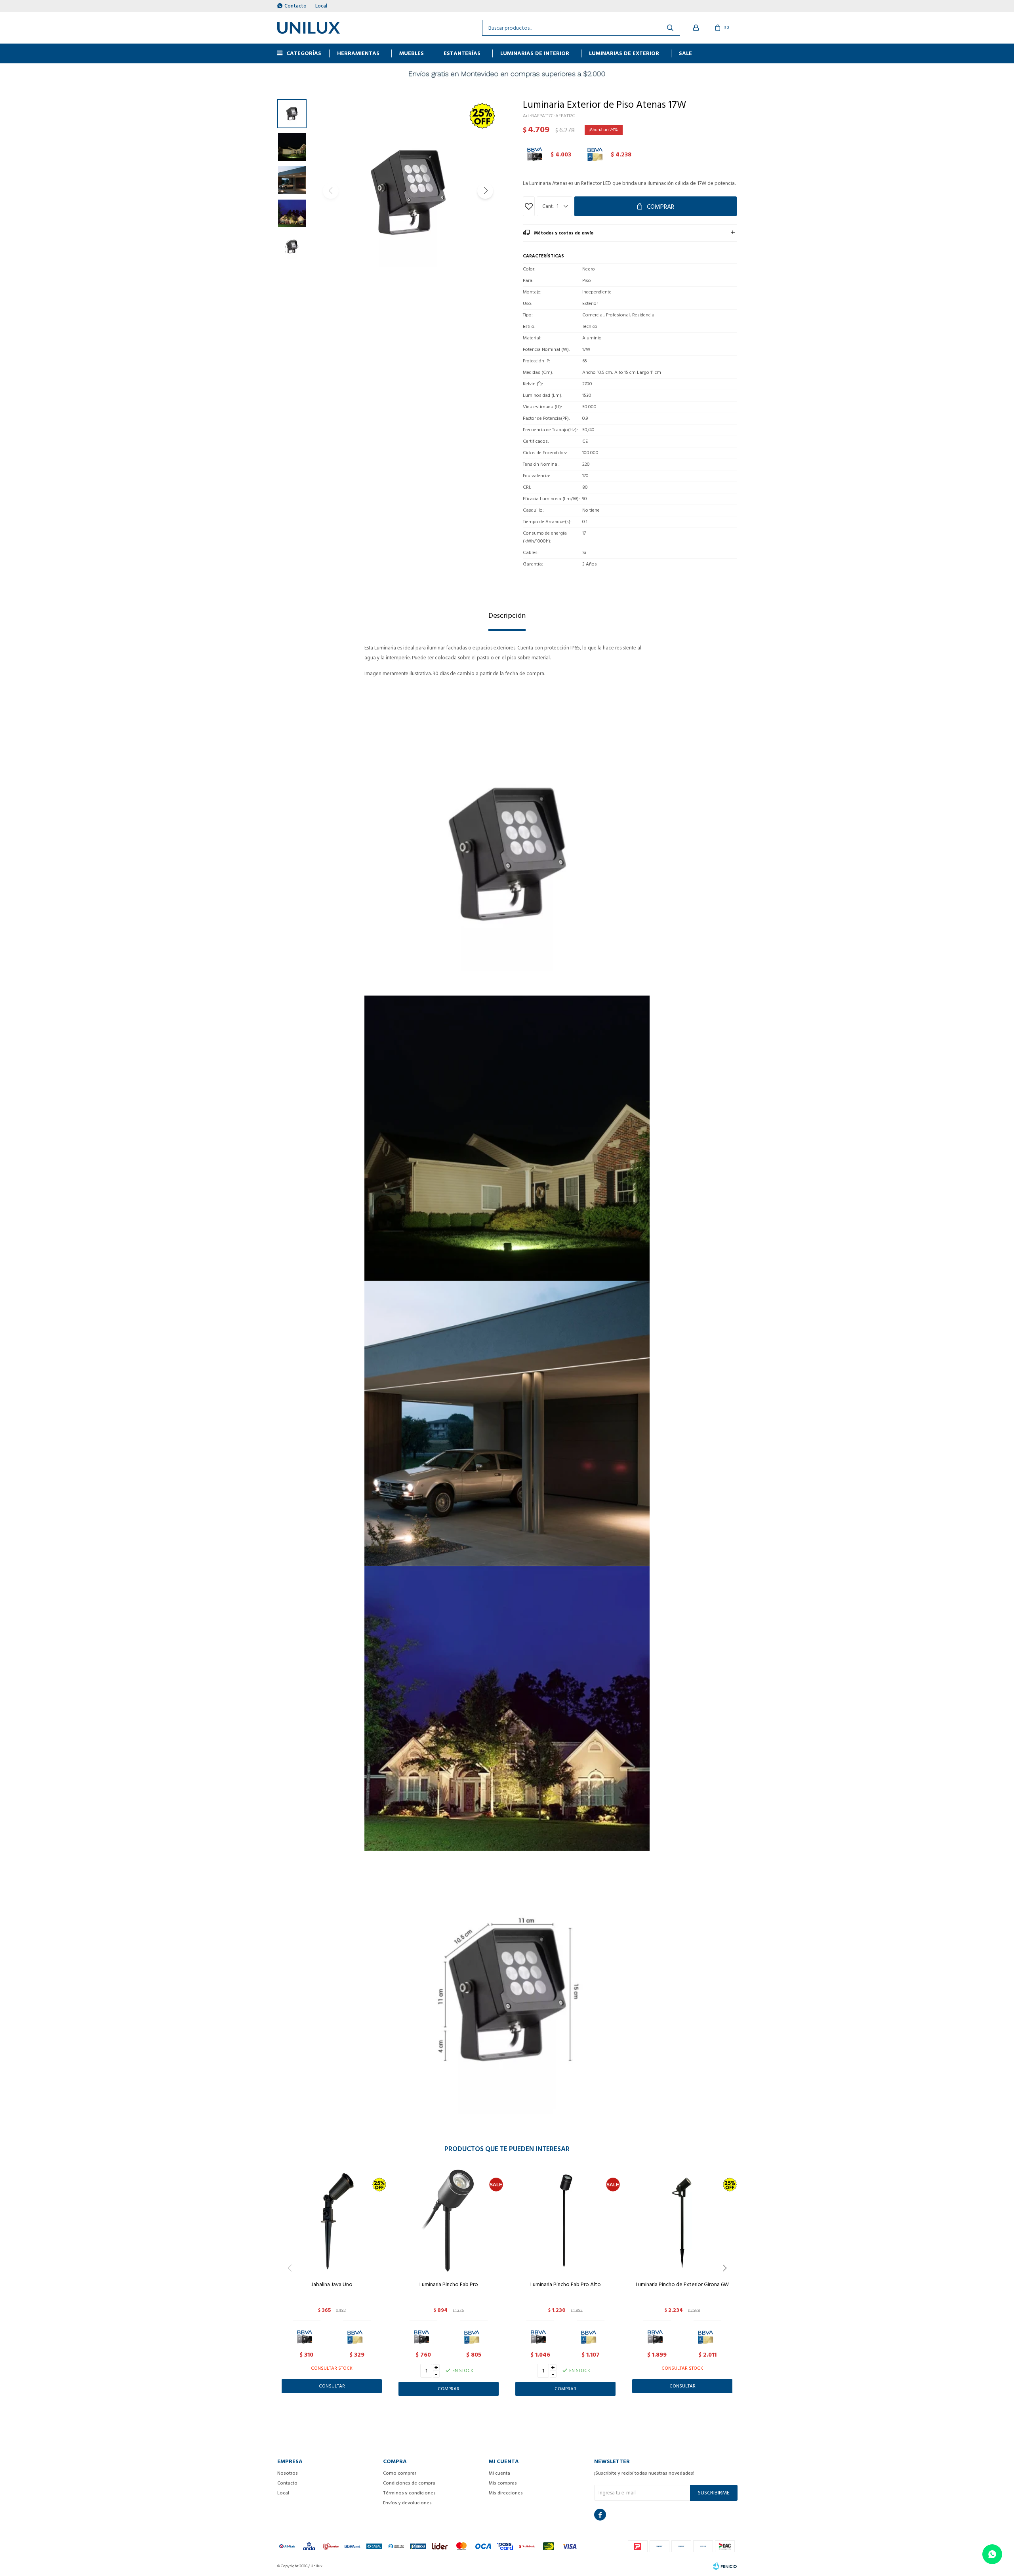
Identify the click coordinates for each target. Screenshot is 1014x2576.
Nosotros (288, 2473)
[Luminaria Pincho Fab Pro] (449, 2220)
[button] (485, 191)
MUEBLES (412, 53)
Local (321, 6)
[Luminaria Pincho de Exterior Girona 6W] (682, 2220)
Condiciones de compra (409, 2483)
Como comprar (400, 2473)
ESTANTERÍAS (462, 53)
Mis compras (503, 2483)
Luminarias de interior (535, 53)
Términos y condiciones (409, 2493)
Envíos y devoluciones (407, 2503)
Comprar (660, 207)
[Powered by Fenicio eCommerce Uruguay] (725, 2566)
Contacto (295, 6)
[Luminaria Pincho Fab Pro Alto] (565, 2220)
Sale (685, 53)
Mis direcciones (506, 2493)
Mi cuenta (499, 2473)
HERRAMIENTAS (358, 53)
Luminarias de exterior (624, 53)
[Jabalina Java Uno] (332, 2220)
